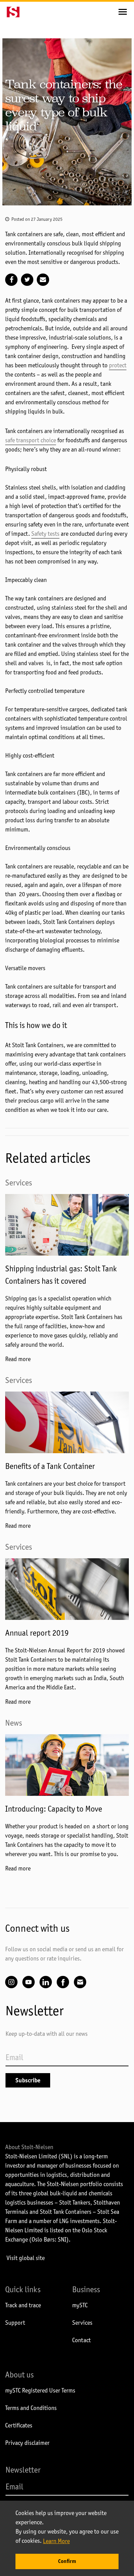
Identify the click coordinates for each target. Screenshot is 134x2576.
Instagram (11, 1982)
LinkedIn (46, 1982)
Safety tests (45, 534)
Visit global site (26, 2258)
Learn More (56, 2541)
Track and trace (23, 2305)
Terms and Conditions (31, 2408)
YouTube (29, 1982)
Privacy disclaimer (27, 2443)
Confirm (67, 2561)
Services (82, 2323)
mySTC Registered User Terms (40, 2390)
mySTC (80, 2305)
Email (80, 1982)
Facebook (63, 1982)
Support (15, 2323)
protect (118, 365)
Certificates (19, 2425)
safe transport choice (31, 440)
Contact (81, 2340)
